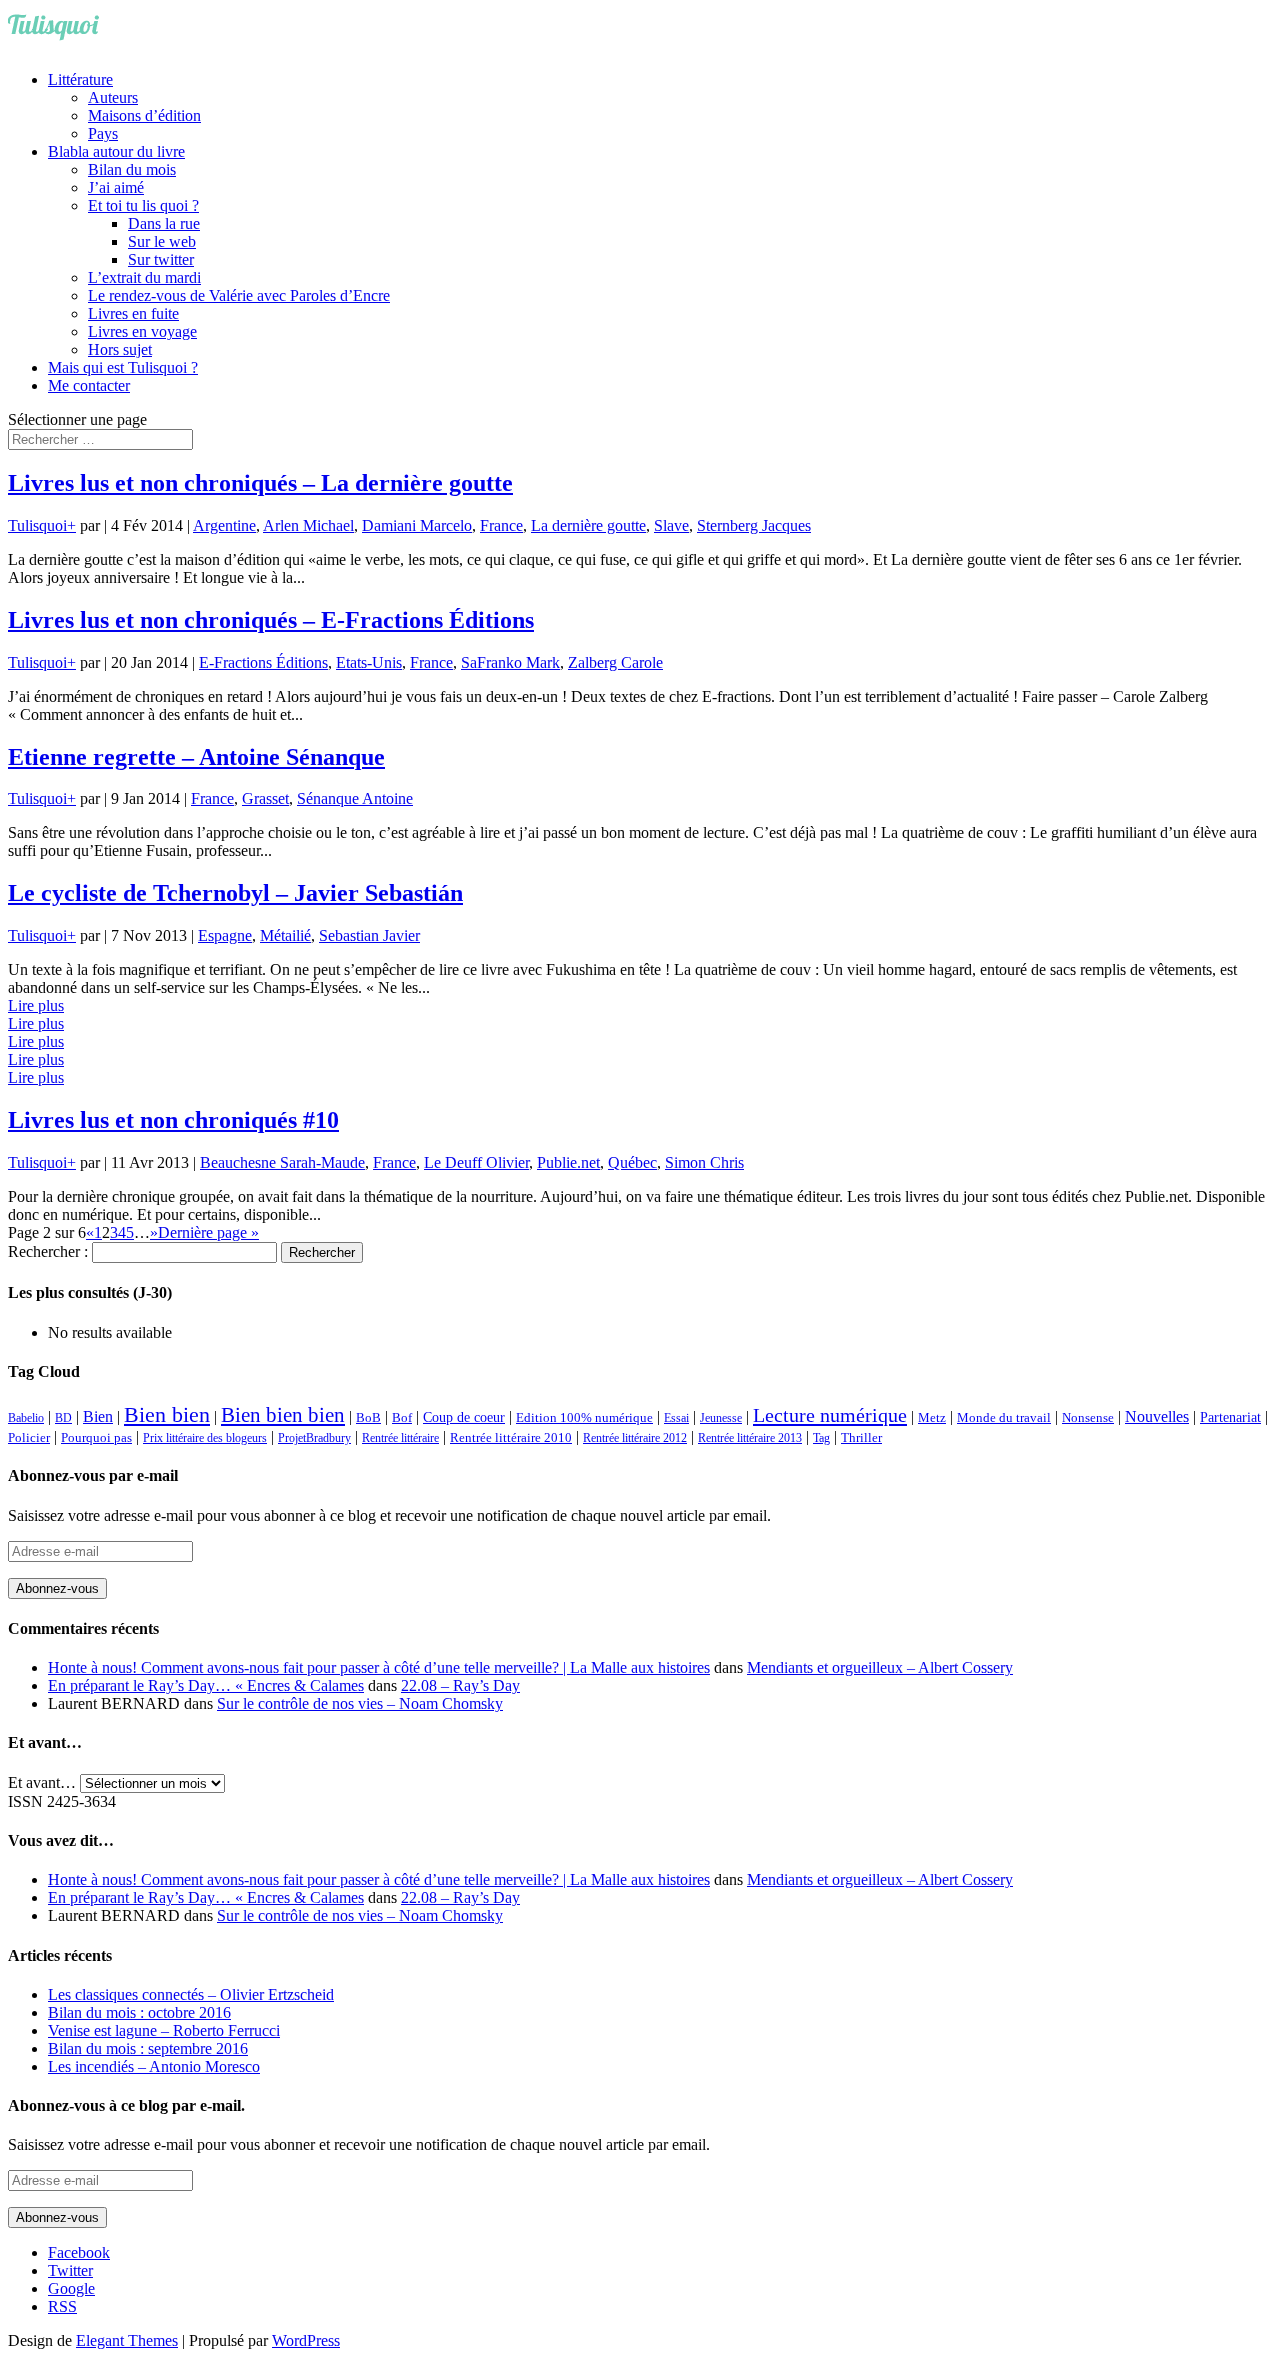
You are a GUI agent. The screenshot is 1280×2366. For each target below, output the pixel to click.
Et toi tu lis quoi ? (143, 205)
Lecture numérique (830, 1415)
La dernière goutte (588, 525)
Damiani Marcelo (417, 525)
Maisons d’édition (144, 115)
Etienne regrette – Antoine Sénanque (196, 757)
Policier (29, 1437)
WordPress (306, 2340)
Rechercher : (48, 1251)
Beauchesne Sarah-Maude (282, 1162)
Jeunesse (721, 1418)
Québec (632, 1162)
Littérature (80, 79)
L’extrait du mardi (144, 277)
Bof (402, 1418)
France (501, 525)
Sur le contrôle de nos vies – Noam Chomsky (360, 1703)
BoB (368, 1418)
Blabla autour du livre (116, 151)
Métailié (285, 935)
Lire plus (36, 1005)
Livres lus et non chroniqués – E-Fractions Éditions (271, 620)
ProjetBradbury (314, 1438)
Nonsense (1088, 1418)
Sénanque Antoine (355, 798)
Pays (103, 133)
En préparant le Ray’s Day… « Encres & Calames (206, 1685)
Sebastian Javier (369, 935)
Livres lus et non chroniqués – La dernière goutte (260, 483)
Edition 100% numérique (584, 1418)
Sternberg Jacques (754, 525)
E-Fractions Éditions (263, 662)
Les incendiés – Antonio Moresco (154, 2066)
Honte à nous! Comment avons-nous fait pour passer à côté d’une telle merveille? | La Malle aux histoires (379, 1667)
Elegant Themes (127, 2340)
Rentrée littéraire (400, 1438)
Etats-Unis (369, 662)
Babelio (26, 1418)
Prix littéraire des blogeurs (205, 1438)
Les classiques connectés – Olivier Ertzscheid (191, 1994)
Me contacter (89, 385)
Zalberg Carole (615, 662)
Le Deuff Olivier (476, 1162)
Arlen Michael (308, 525)
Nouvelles (1157, 1416)
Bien (98, 1416)
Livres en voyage (142, 331)
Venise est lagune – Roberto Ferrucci (164, 2030)
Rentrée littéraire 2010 (511, 1438)
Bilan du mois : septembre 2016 (148, 2048)
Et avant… (42, 1782)
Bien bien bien (283, 1415)
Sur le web (162, 241)
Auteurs (113, 97)
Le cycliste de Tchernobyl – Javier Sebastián (235, 893)
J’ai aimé (116, 187)
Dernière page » (208, 1232)
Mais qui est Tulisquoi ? (123, 367)
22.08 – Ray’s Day (460, 1685)
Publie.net (568, 1162)
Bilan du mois (132, 169)
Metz (932, 1417)
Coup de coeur (464, 1417)
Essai (676, 1418)
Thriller (861, 1438)
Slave (671, 525)
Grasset (265, 798)
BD (63, 1418)
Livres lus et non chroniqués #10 (173, 1120)
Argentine (224, 525)
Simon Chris (704, 1162)
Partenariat (1230, 1417)
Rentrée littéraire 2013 (750, 1438)
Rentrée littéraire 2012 (635, 1438)
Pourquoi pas (96, 1437)
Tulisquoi (37, 525)
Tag (821, 1438)
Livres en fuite (133, 313)
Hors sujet (120, 349)
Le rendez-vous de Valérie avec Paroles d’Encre (239, 295)
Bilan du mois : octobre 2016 (139, 2012)
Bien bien (167, 1414)
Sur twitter (161, 259)
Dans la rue (164, 223)
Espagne (225, 935)
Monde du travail (1004, 1417)
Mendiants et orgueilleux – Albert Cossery (880, 1667)
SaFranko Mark (510, 662)
